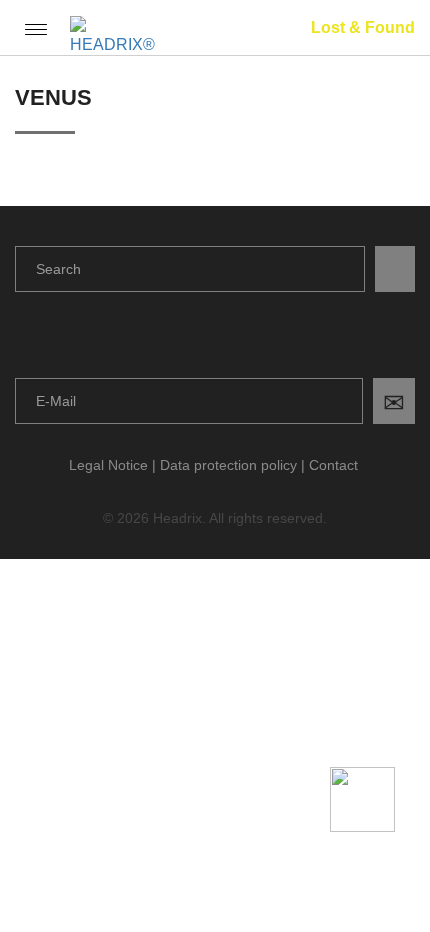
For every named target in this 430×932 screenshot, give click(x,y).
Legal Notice (108, 465)
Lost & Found (363, 27)
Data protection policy (228, 465)
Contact (333, 465)
